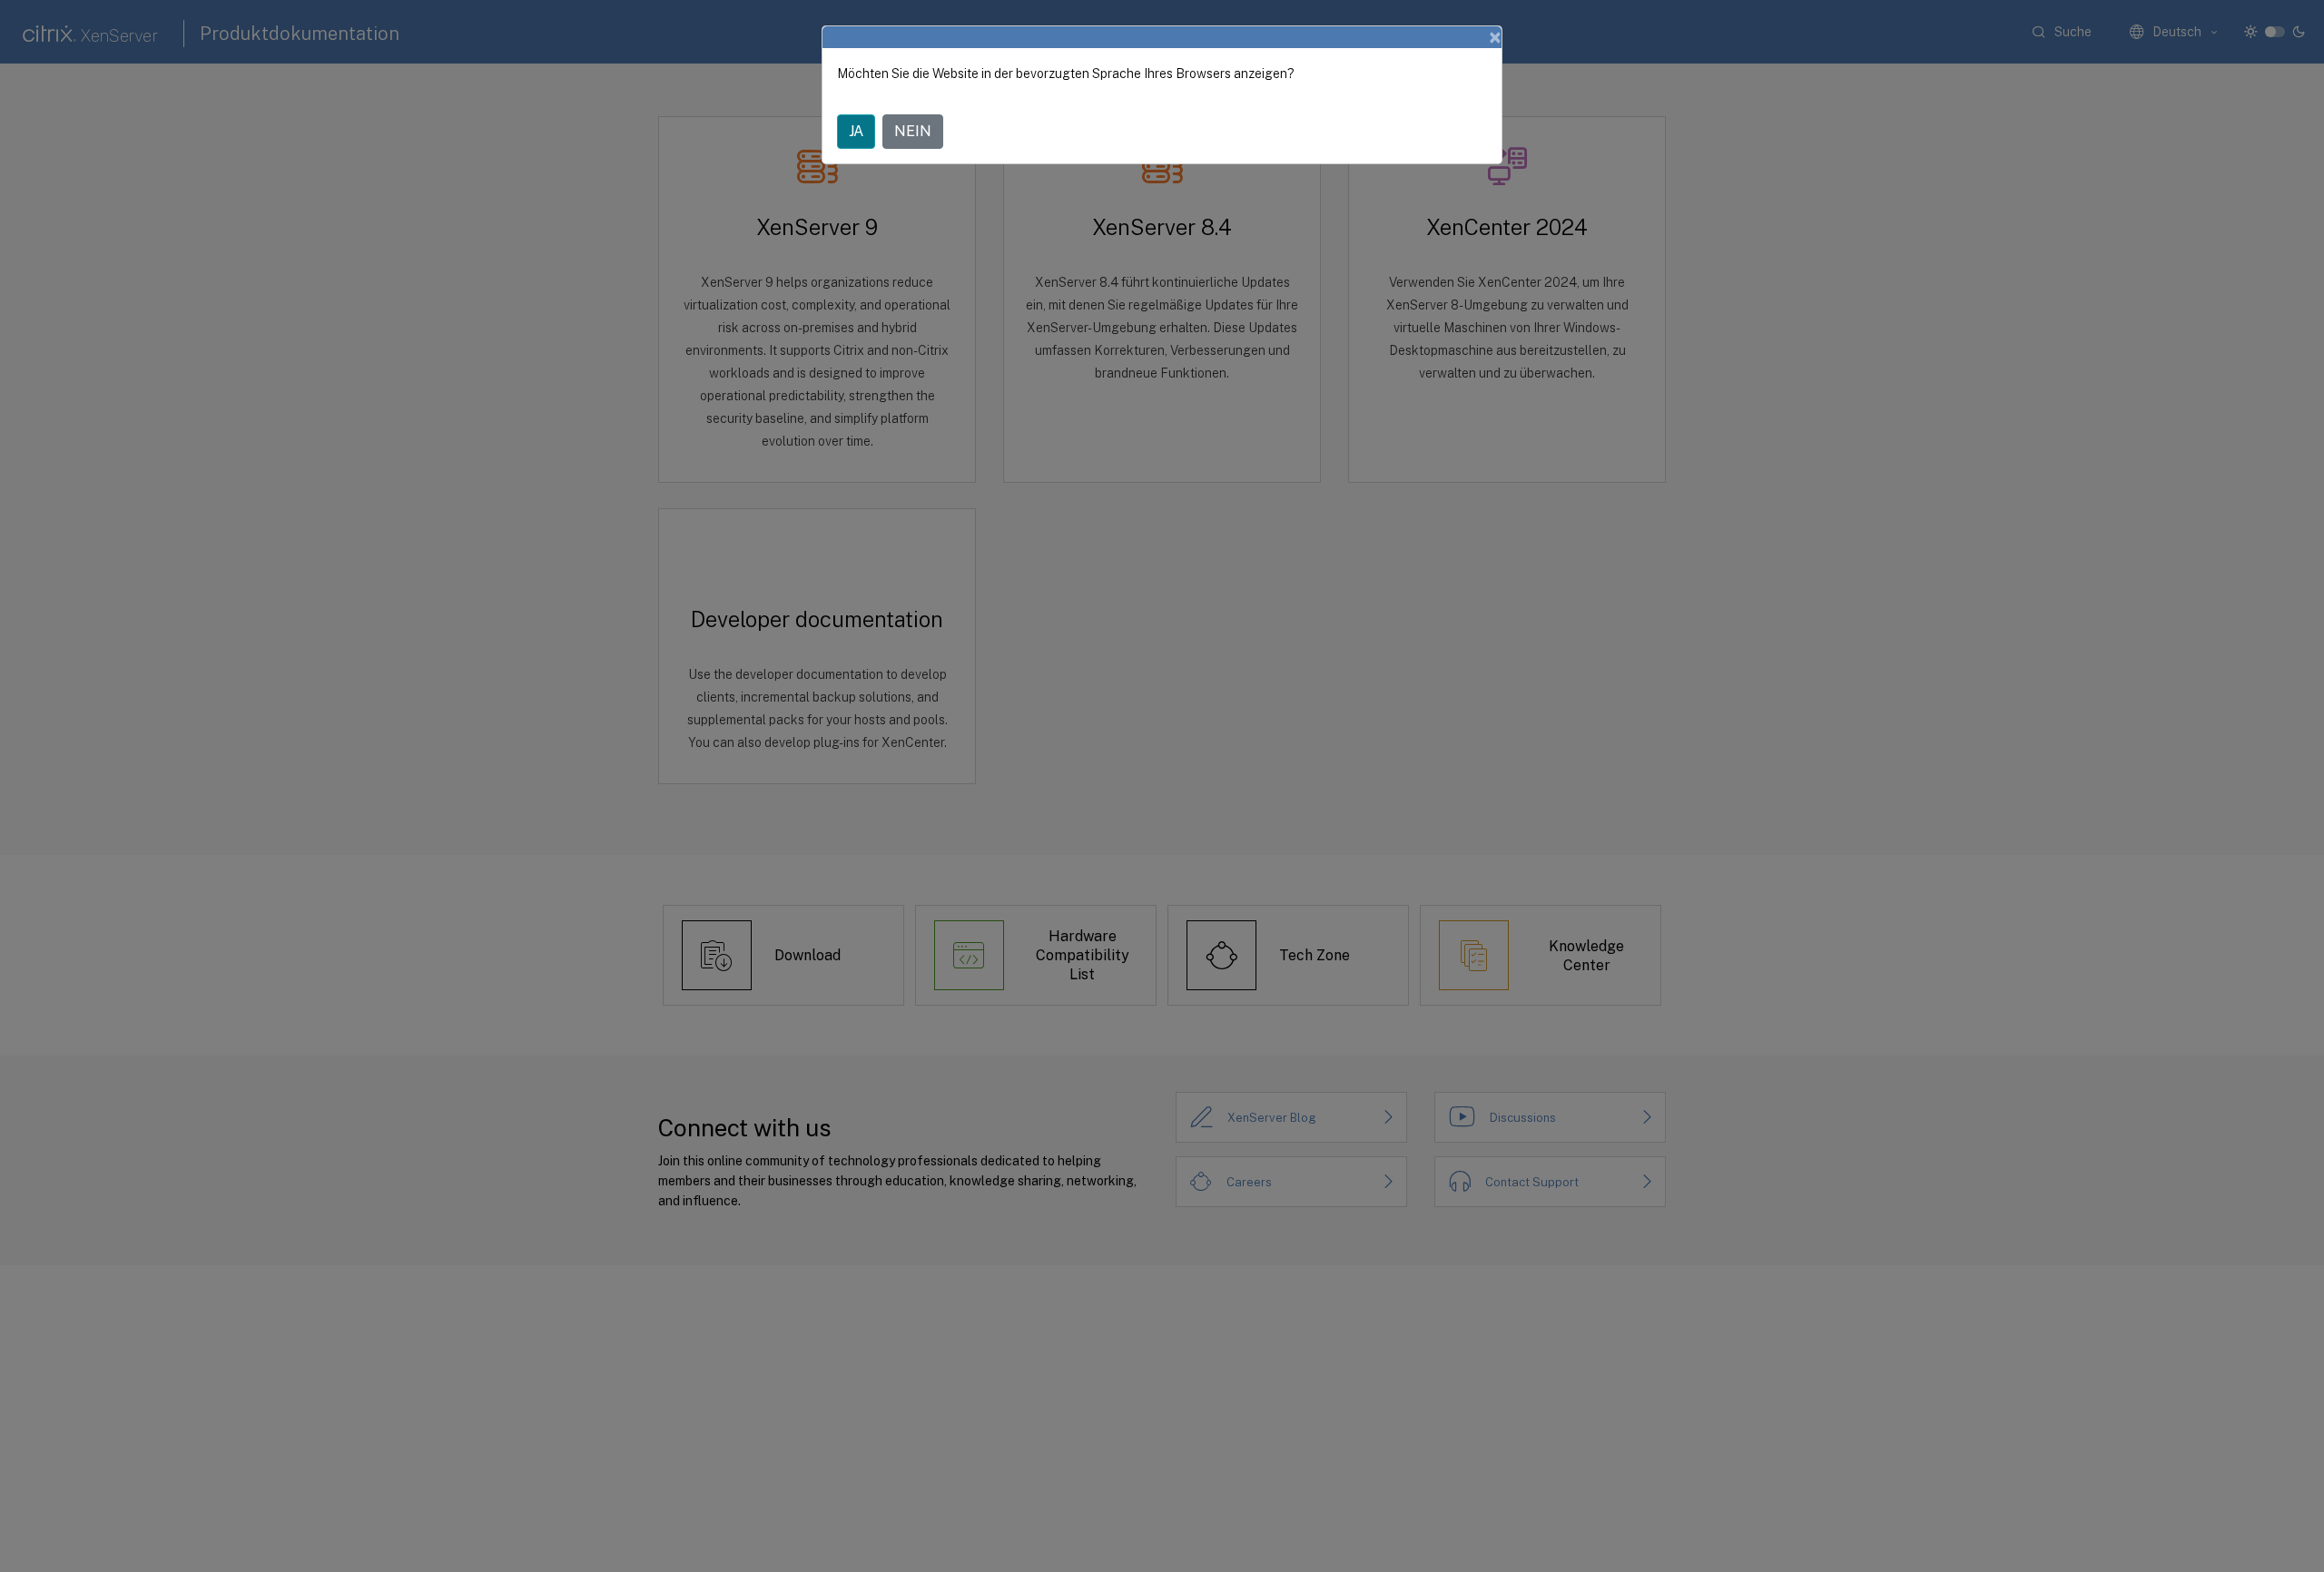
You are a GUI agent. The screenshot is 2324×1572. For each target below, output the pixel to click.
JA (856, 131)
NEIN (913, 131)
